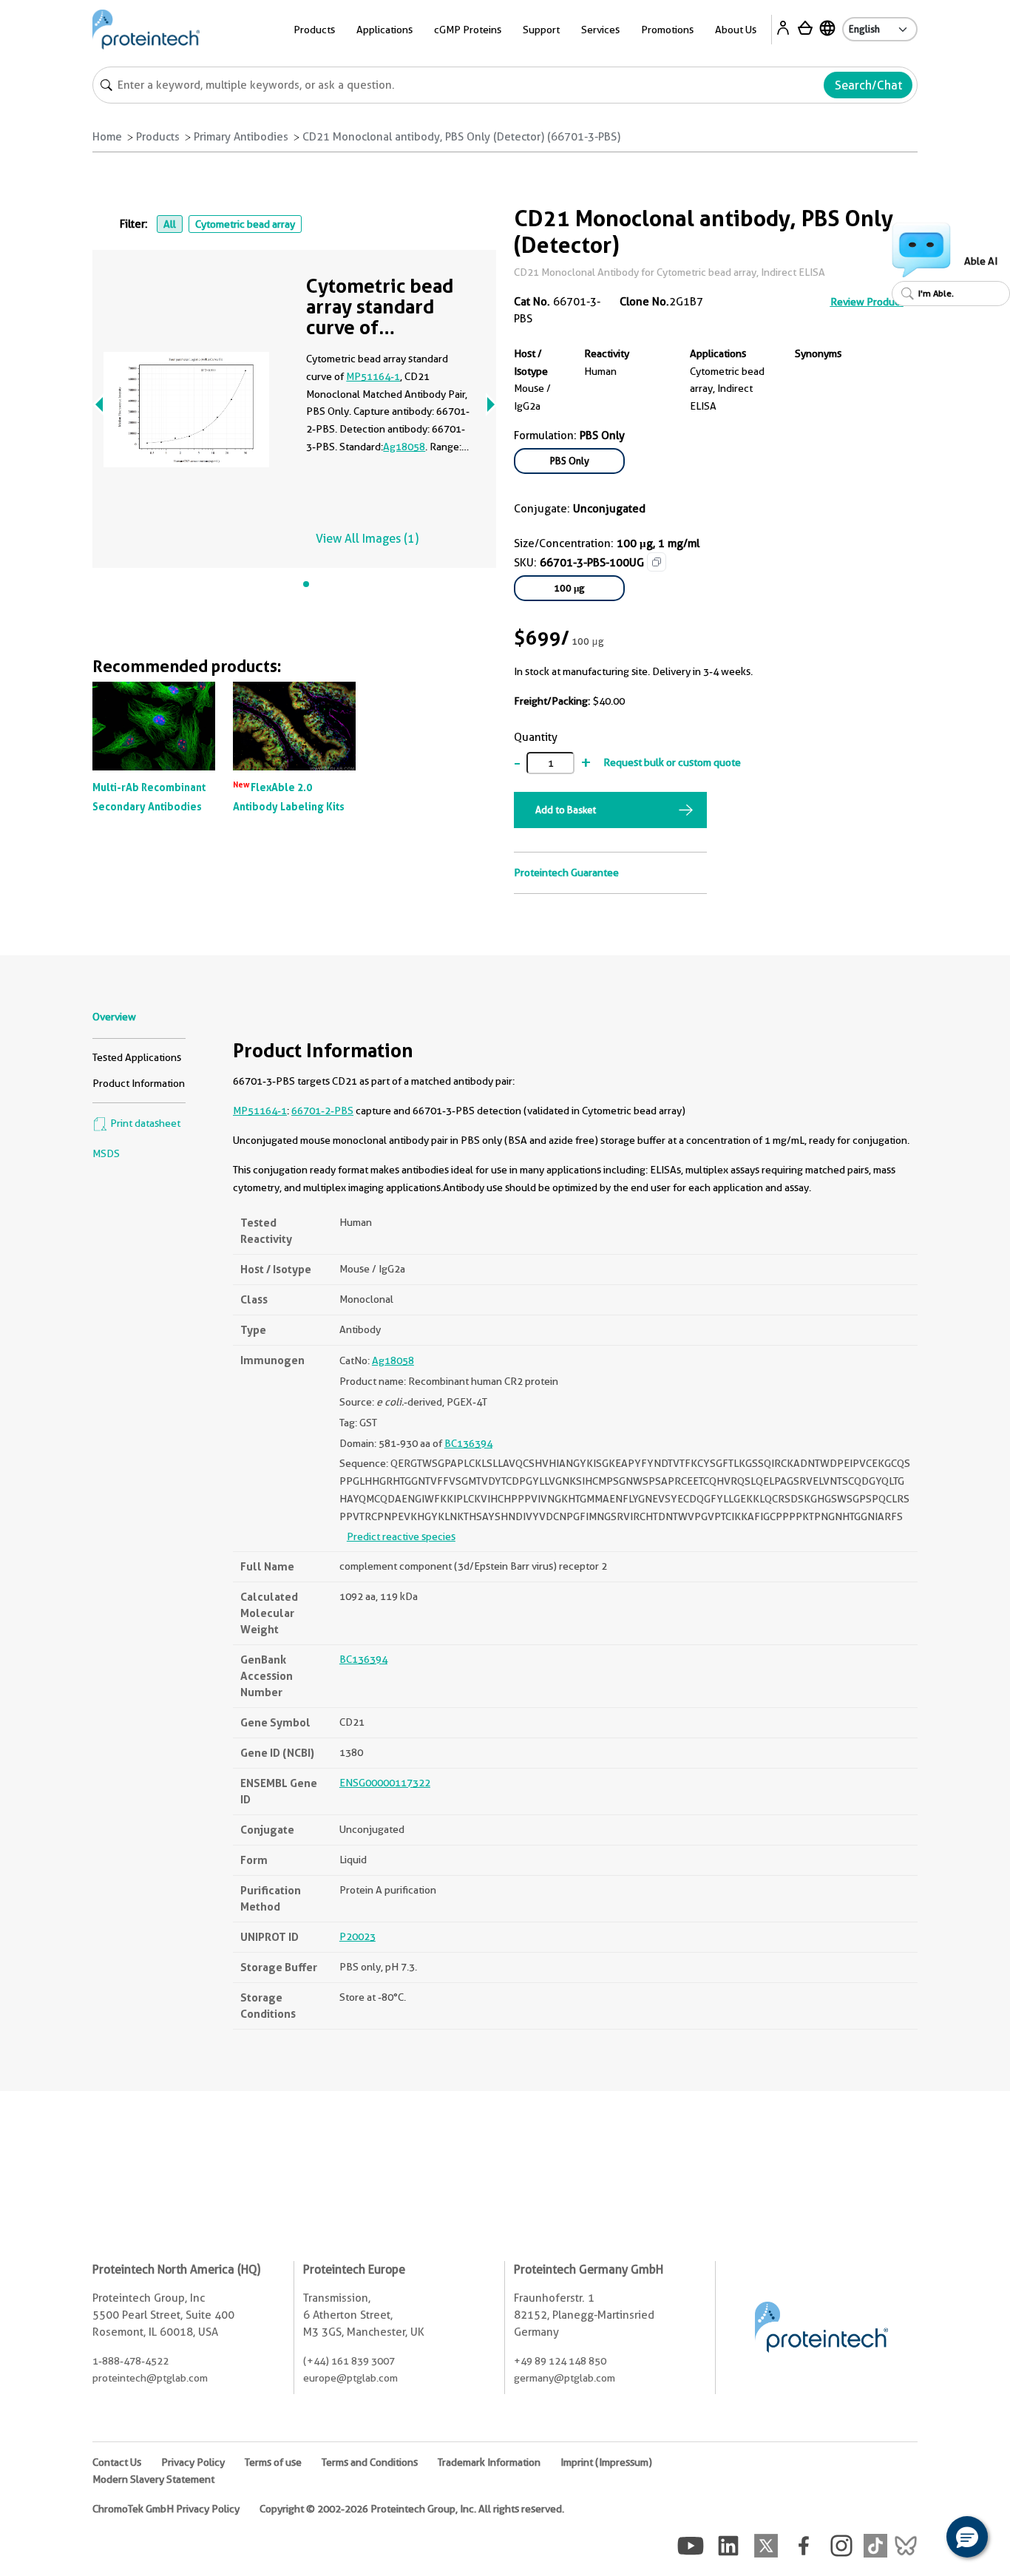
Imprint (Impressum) (606, 2462)
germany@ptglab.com (565, 2378)
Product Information (139, 1083)
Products (158, 137)
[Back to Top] (921, 2539)
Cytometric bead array (245, 224)
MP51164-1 (373, 376)
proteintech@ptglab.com (150, 2378)
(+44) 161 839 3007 (349, 2361)
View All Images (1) (367, 539)
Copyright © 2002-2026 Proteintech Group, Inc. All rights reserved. (412, 2509)
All (170, 224)
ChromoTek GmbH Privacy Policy (166, 2509)
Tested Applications (137, 1057)
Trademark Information (489, 2462)
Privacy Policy (193, 2462)
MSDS (106, 1153)
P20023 (357, 1936)
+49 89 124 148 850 (560, 2361)
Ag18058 (404, 447)
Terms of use (273, 2462)
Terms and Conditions (370, 2462)
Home (107, 137)
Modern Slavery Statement (153, 2479)
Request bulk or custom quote (672, 762)
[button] (967, 2537)
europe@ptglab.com (350, 2378)
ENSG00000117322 (385, 1783)
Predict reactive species (401, 1536)
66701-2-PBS (322, 1111)
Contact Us (117, 2462)
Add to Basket (566, 810)
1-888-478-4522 (131, 2361)
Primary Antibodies (241, 137)
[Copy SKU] (657, 562)
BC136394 (468, 1443)
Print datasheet (144, 1123)
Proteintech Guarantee (566, 872)
